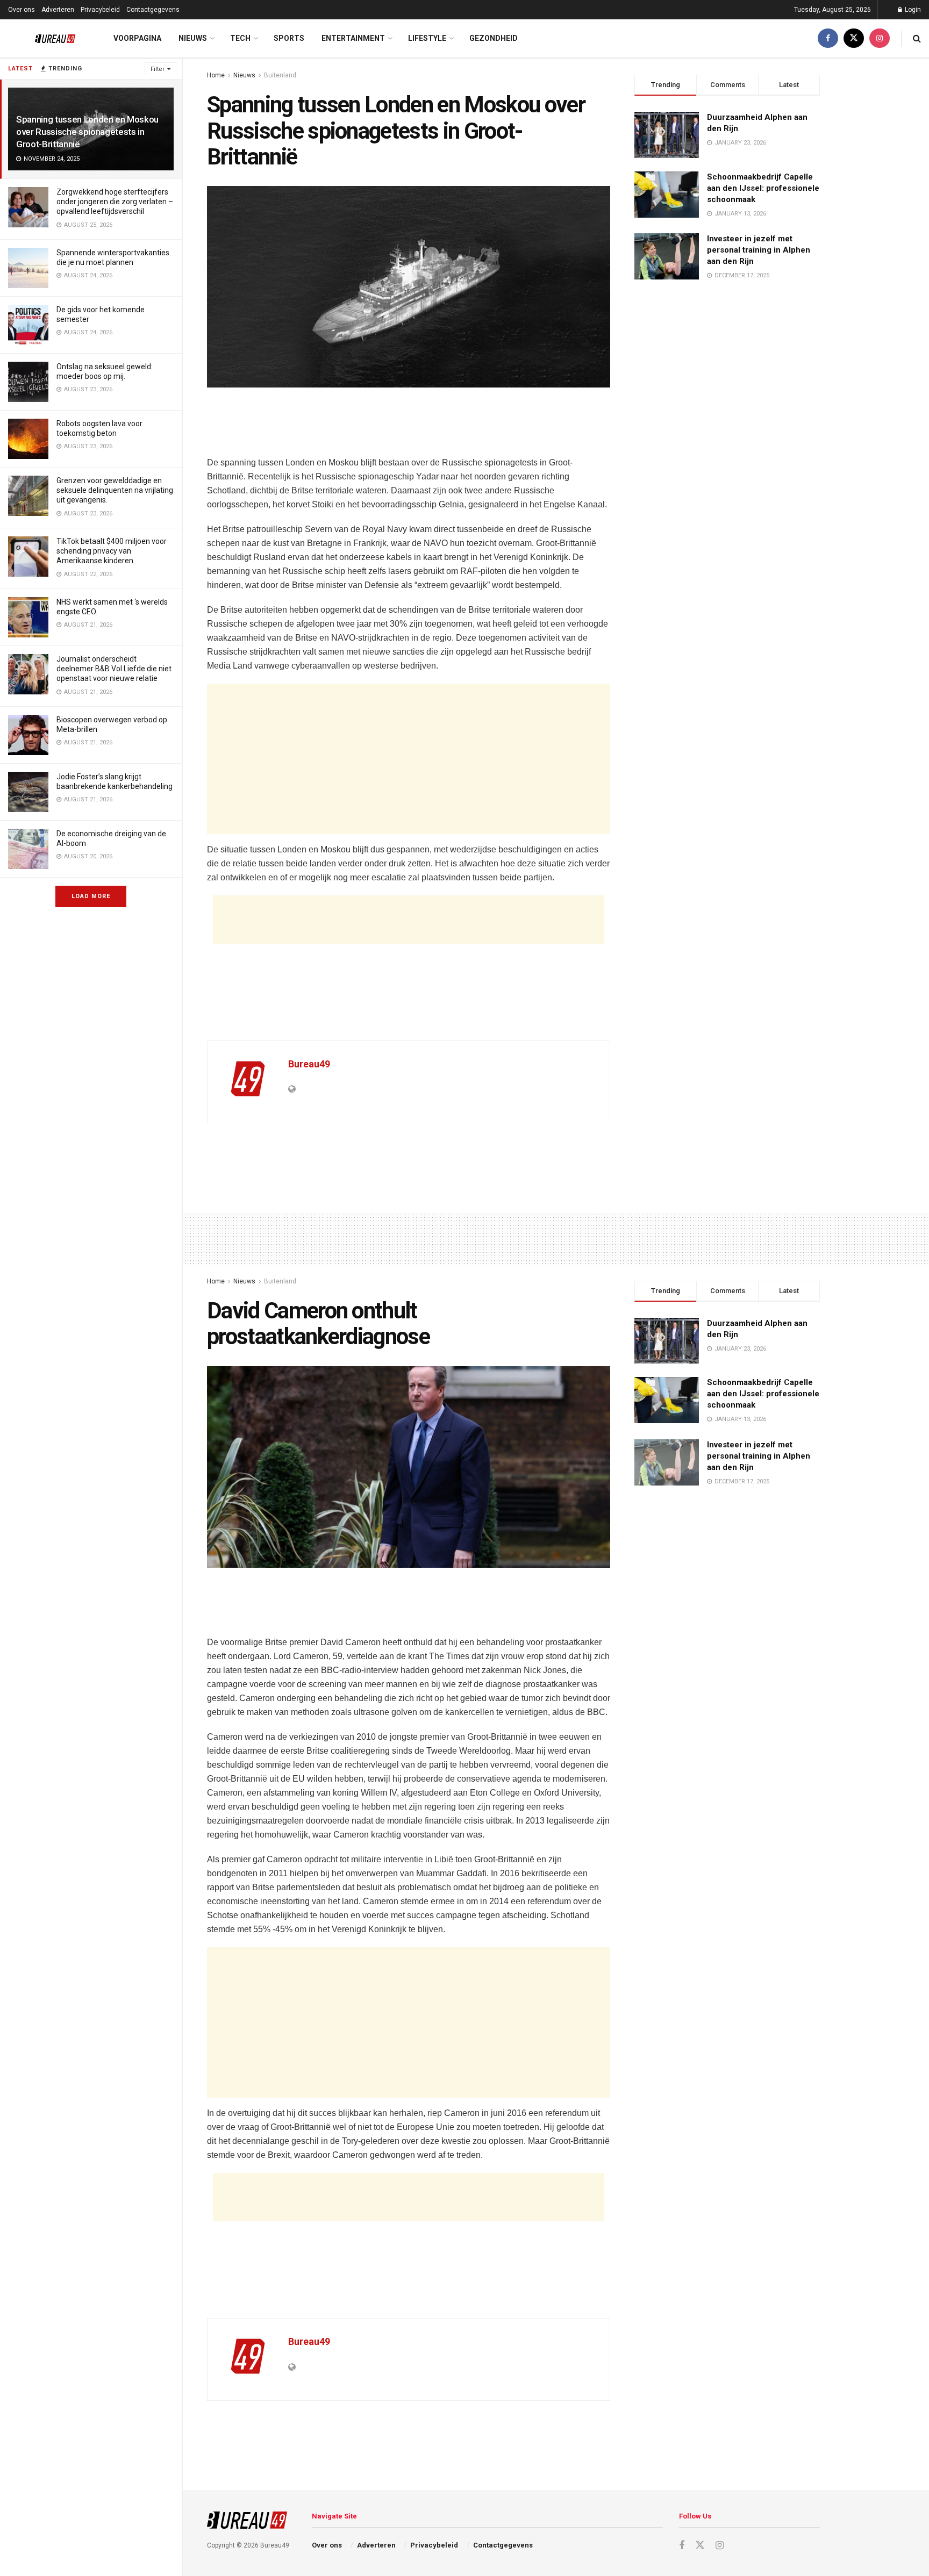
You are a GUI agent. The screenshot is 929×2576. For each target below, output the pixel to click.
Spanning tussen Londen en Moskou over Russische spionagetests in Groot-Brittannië (87, 132)
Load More (91, 896)
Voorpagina (137, 38)
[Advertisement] (409, 428)
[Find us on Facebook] (828, 38)
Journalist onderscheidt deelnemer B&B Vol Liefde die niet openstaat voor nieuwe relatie (114, 669)
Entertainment (353, 38)
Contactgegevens (153, 10)
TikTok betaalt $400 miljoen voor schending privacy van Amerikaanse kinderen (112, 551)
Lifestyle (427, 38)
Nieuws (193, 38)
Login (912, 10)
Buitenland (280, 75)
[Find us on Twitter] (854, 38)
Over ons (22, 10)
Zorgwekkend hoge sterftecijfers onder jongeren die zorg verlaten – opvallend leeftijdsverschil (115, 202)
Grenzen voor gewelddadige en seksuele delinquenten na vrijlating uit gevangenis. (115, 490)
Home (216, 75)
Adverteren (58, 10)
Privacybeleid (100, 10)
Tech (240, 38)
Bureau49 (309, 1064)
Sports (289, 38)
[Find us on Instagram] (880, 38)
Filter (158, 69)
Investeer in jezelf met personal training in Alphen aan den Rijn (759, 250)
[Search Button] (917, 38)
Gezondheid (494, 38)
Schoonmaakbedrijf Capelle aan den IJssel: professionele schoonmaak (763, 188)
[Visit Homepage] (47, 39)
